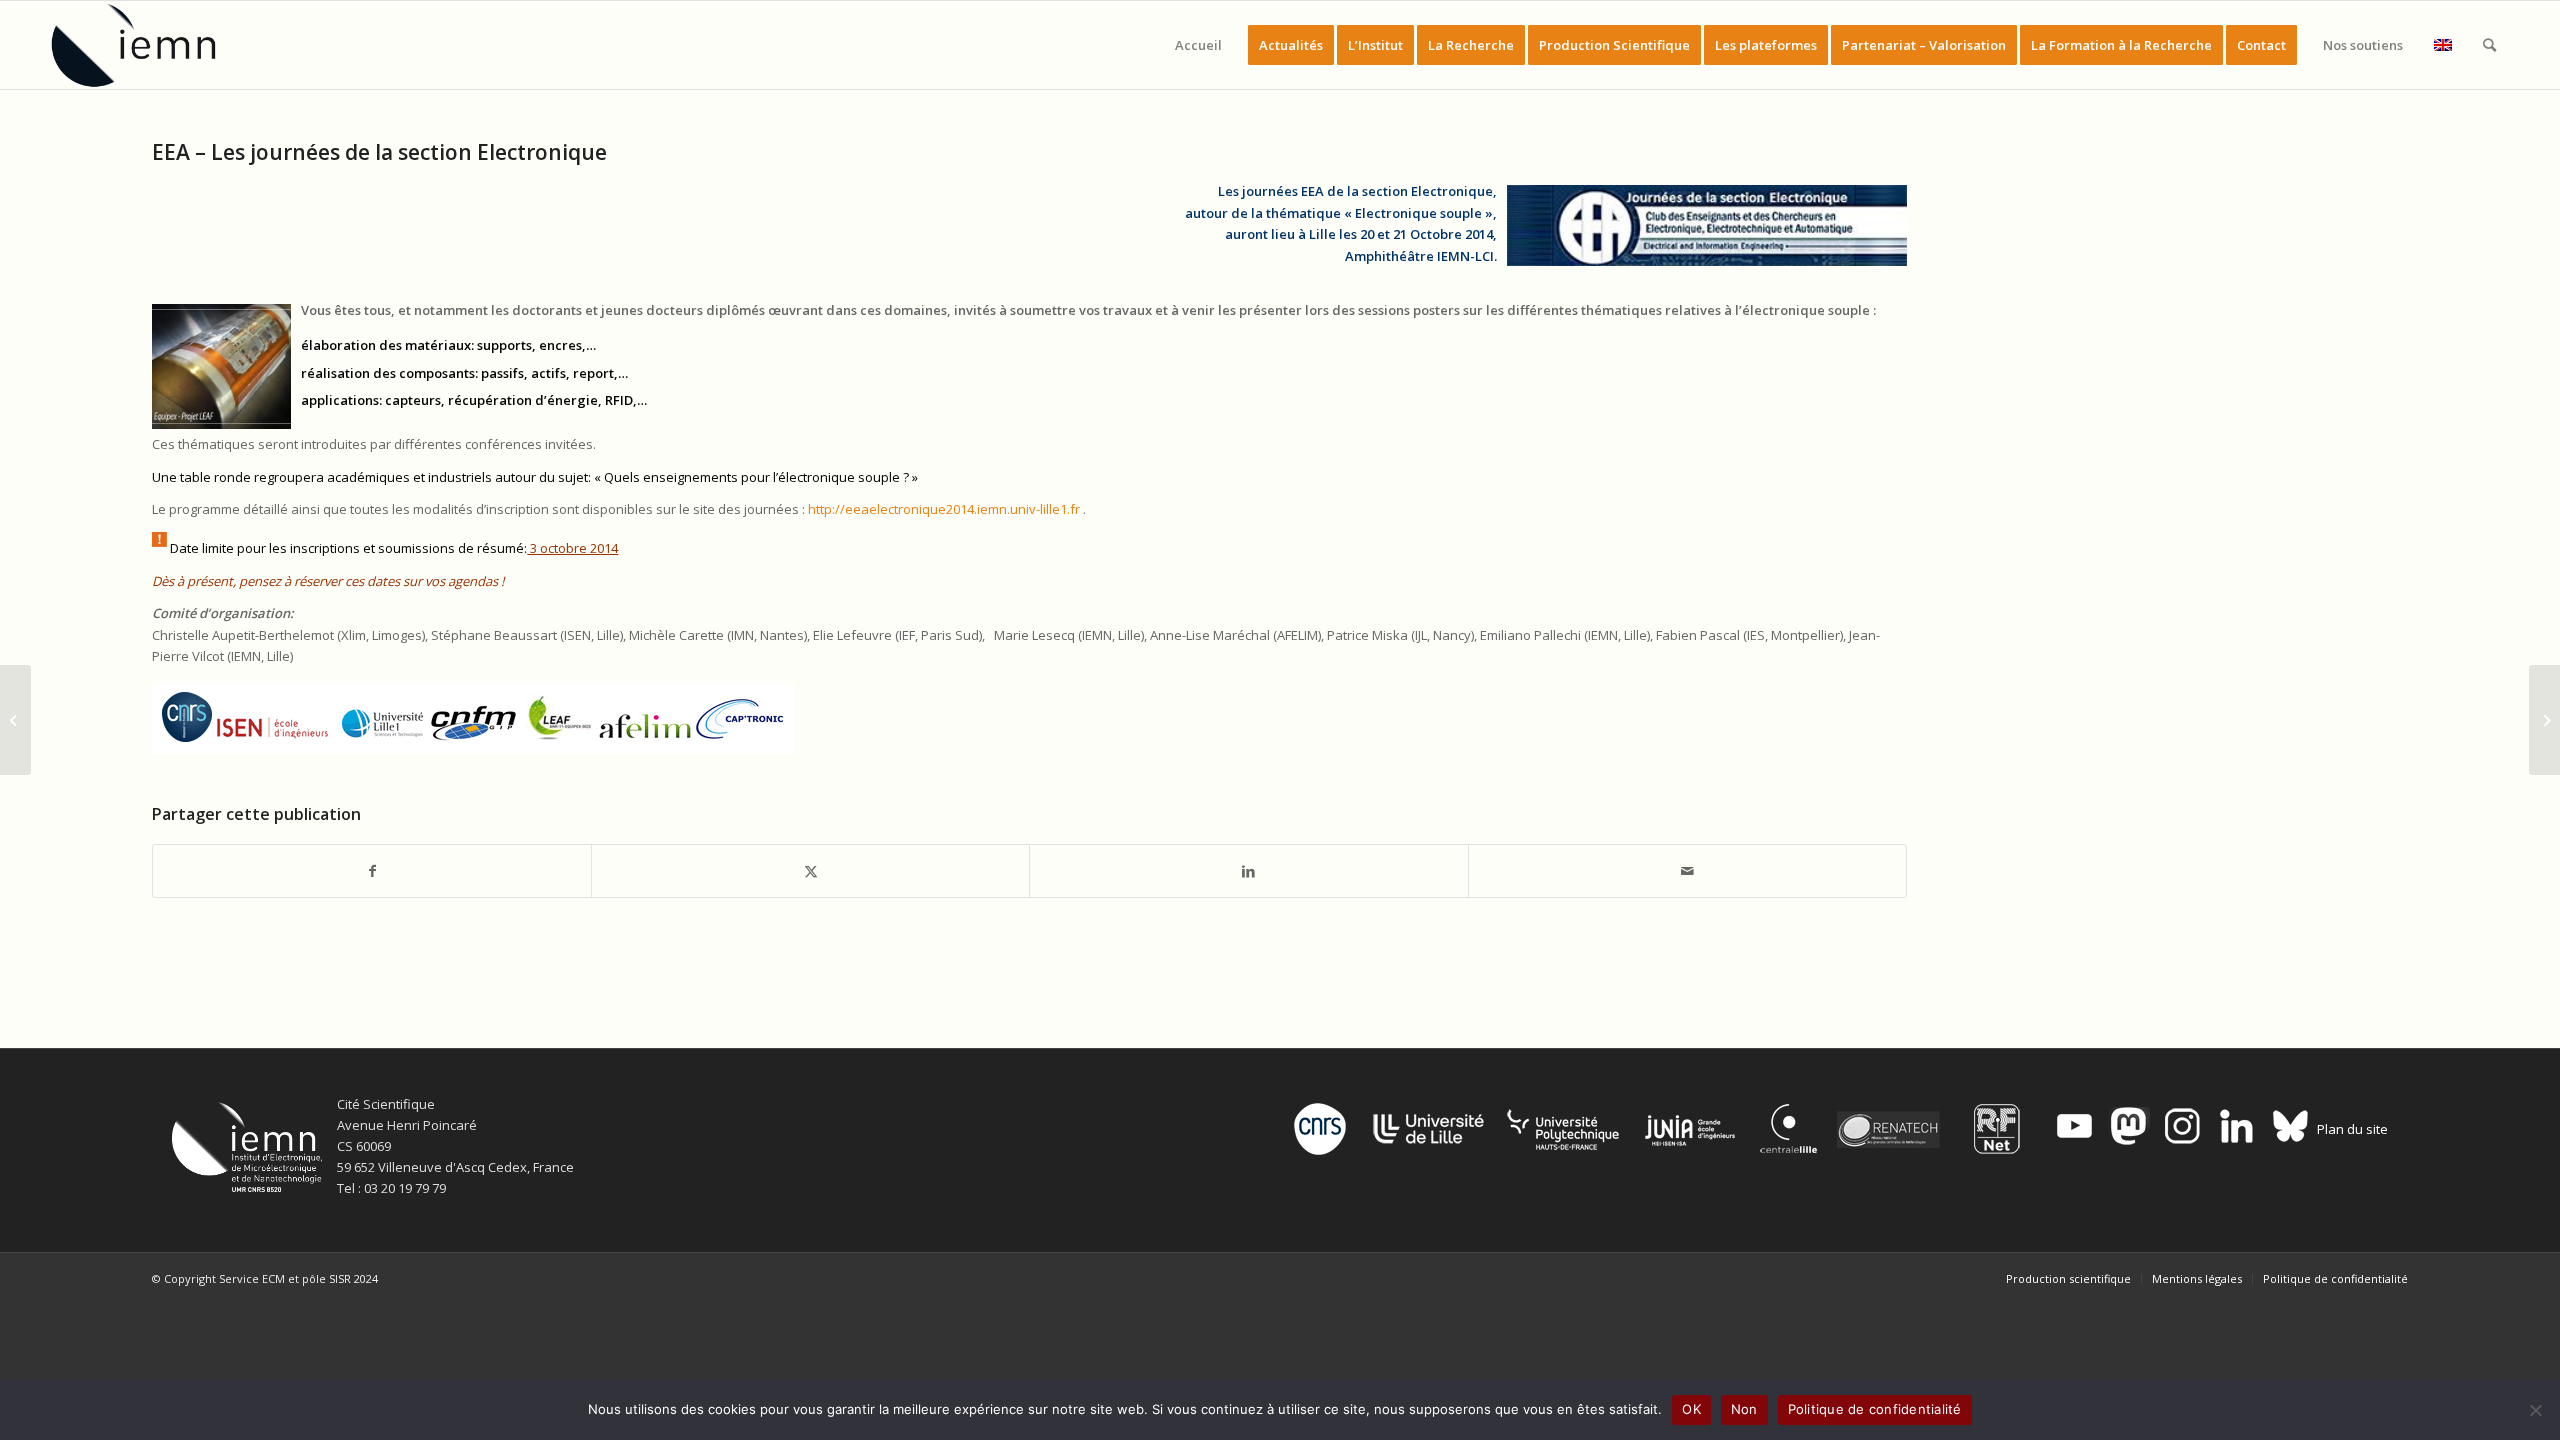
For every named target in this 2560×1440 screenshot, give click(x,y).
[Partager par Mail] (1687, 871)
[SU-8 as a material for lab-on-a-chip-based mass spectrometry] (15, 720)
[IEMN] (147, 45)
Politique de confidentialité (1875, 1409)
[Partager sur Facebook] (372, 871)
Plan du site (2352, 1129)
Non (1744, 1409)
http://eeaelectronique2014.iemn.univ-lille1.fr (944, 509)
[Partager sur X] (810, 871)
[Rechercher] (2489, 45)
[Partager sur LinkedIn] (1248, 871)
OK (1691, 1409)
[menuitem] (1198, 45)
